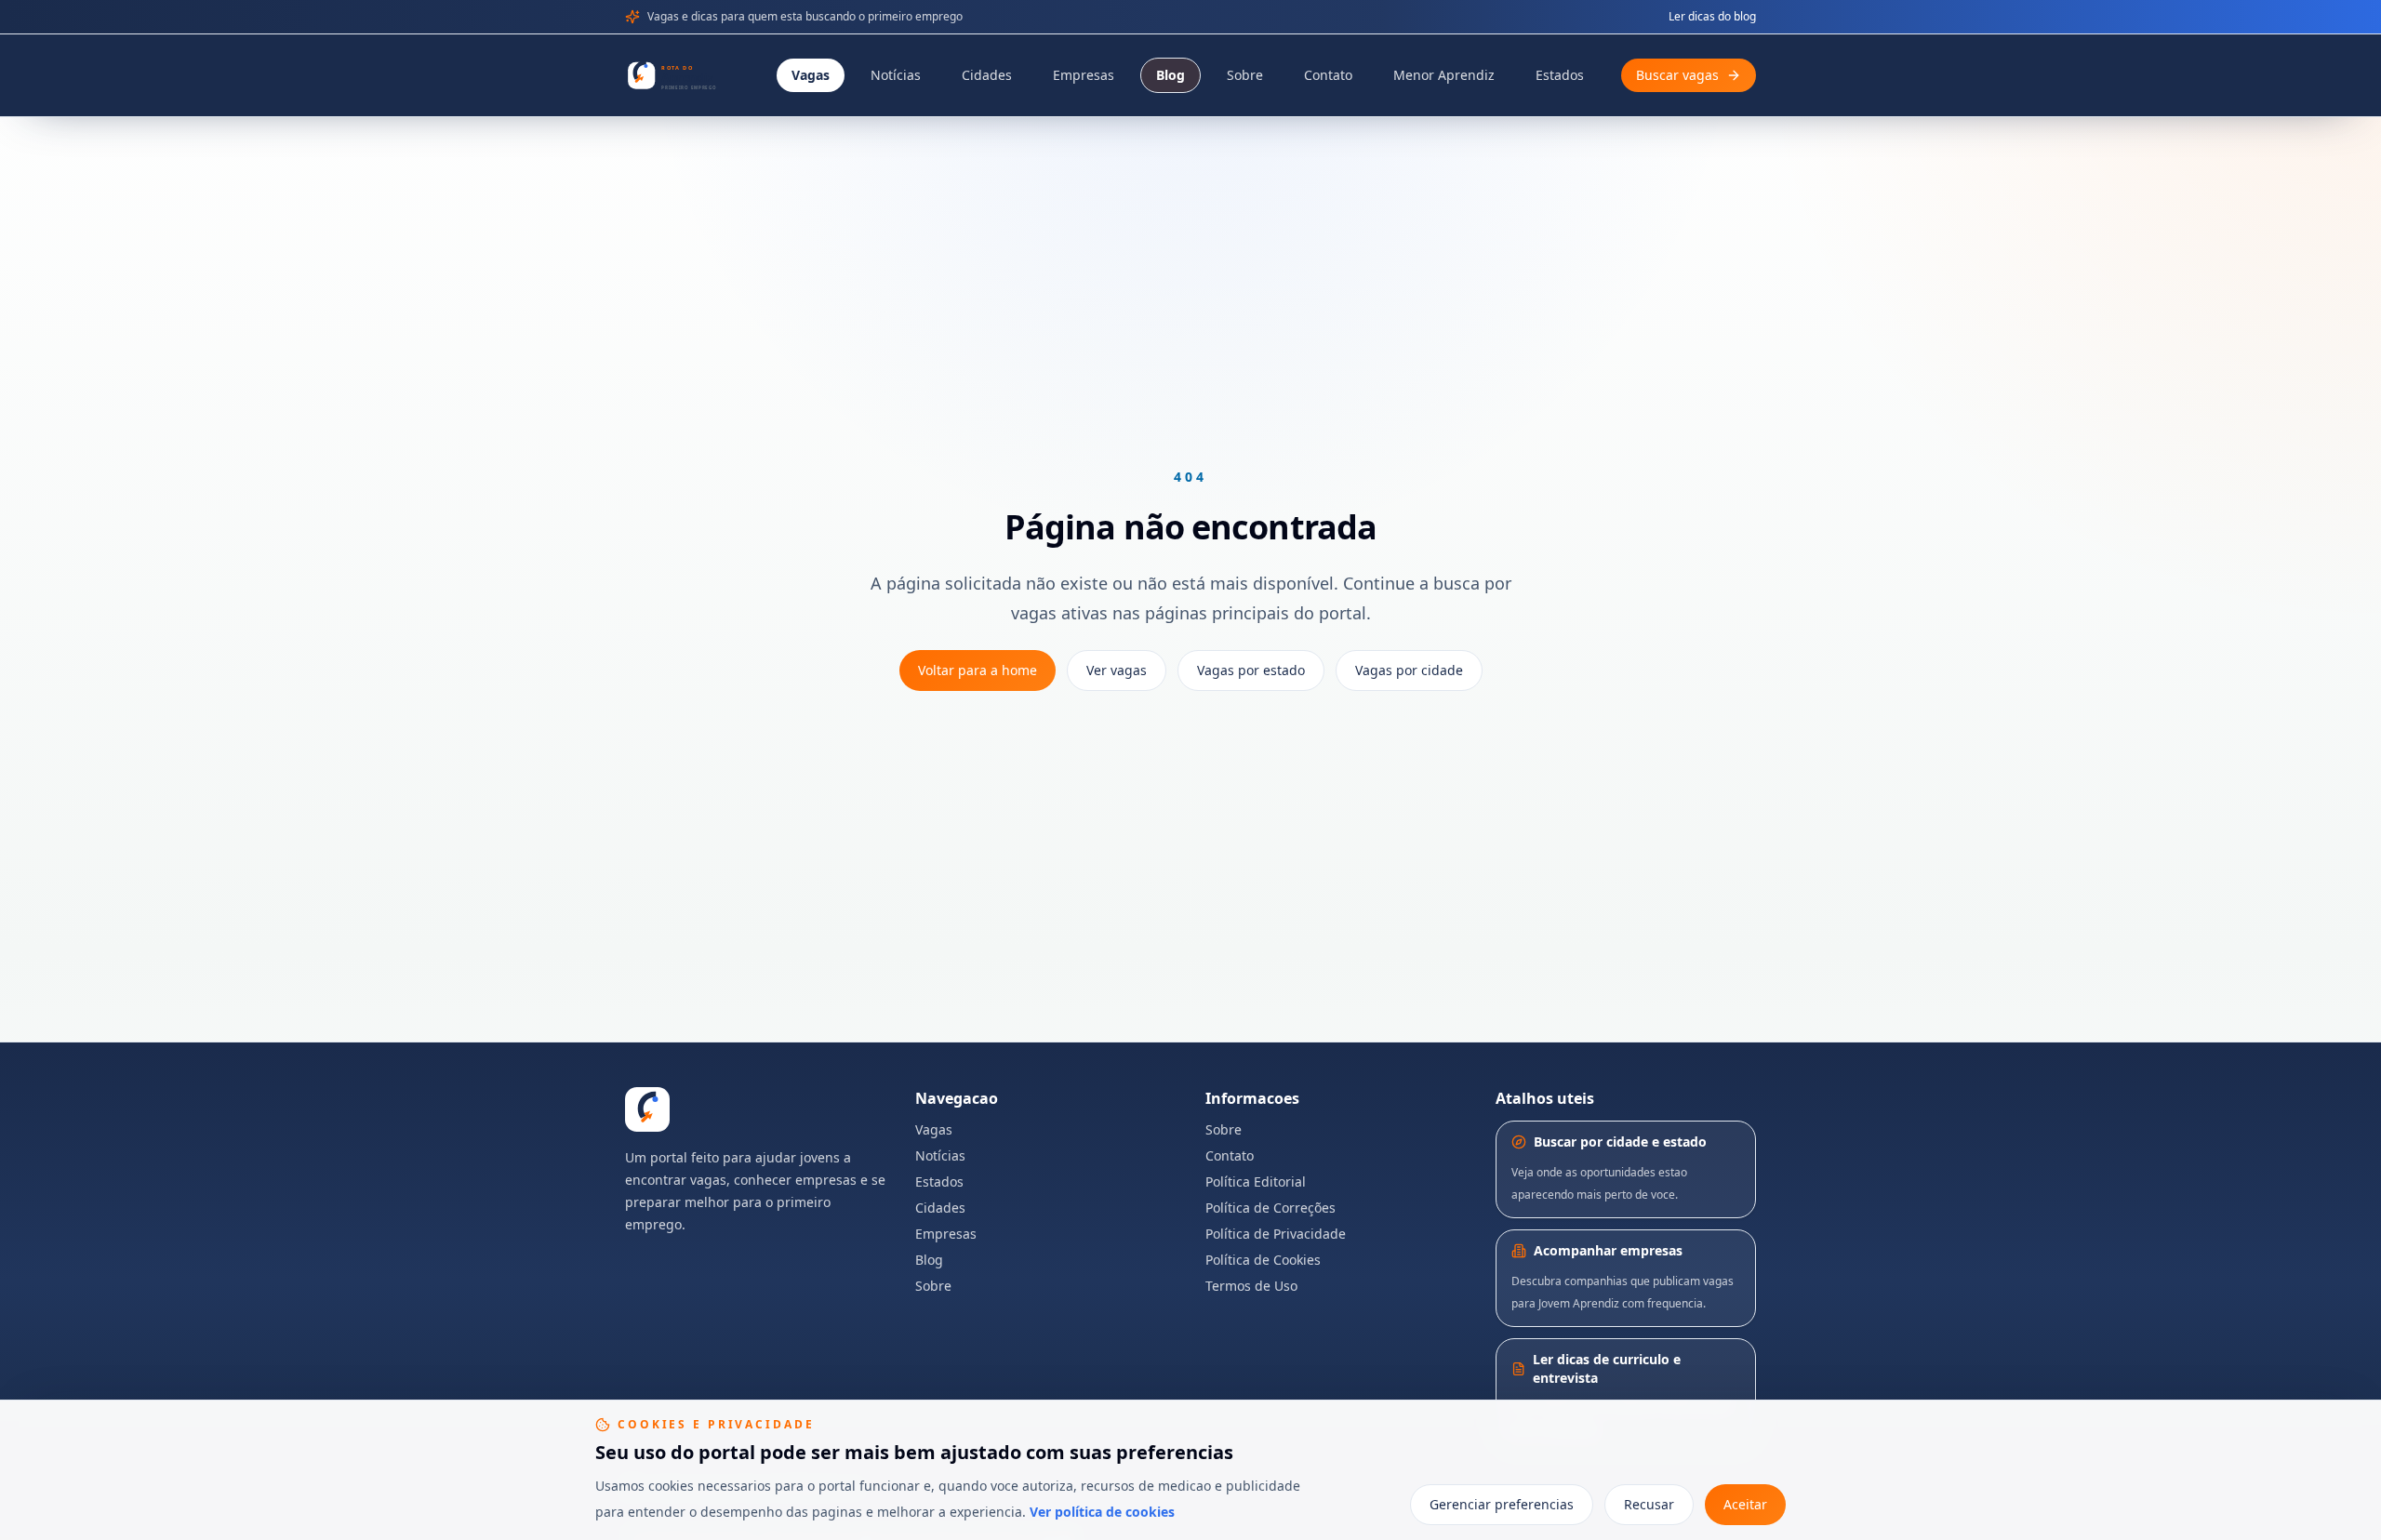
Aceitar (1745, 1504)
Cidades (987, 75)
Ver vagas (1117, 670)
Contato (1328, 75)
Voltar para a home (978, 670)
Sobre (1245, 75)
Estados (1560, 75)
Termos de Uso (1251, 1286)
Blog (1171, 75)
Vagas (811, 75)
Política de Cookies (1263, 1260)
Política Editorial (1256, 1182)
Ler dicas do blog (1712, 17)
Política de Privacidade (1276, 1234)
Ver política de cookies (1102, 1512)
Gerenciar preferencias (1502, 1504)
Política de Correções (1270, 1208)
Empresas (1084, 75)
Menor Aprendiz (1444, 75)
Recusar (1649, 1504)
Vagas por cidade (1409, 670)
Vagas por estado (1251, 670)
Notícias (896, 75)
